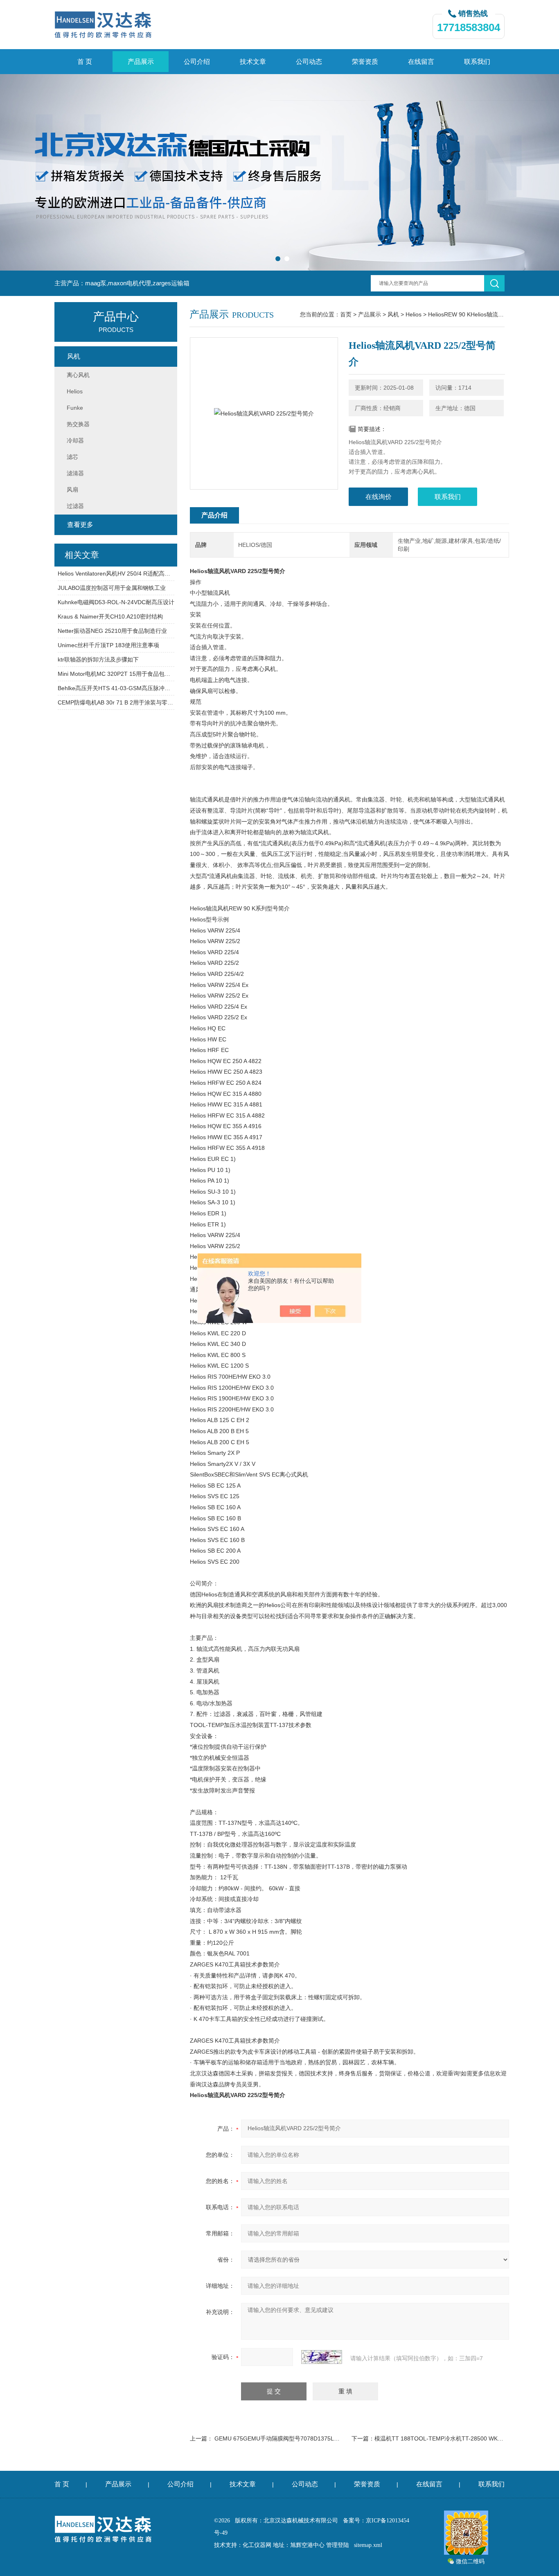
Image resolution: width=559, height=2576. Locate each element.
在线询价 (379, 497)
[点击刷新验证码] (322, 2357)
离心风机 (78, 375)
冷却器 (75, 440)
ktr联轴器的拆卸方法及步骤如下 (98, 659)
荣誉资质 (365, 62)
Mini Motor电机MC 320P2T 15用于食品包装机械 (116, 674)
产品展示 (141, 62)
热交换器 (78, 424)
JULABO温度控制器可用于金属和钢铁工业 (112, 588)
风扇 (72, 490)
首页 (346, 314)
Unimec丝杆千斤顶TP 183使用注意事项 (108, 645)
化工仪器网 (257, 2545)
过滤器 (75, 506)
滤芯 (72, 457)
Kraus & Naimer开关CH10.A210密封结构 (110, 616)
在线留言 (421, 62)
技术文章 (253, 62)
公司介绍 (197, 62)
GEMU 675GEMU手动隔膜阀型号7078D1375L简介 (280, 2438)
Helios (414, 314)
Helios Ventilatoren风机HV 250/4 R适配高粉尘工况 (116, 573)
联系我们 (477, 62)
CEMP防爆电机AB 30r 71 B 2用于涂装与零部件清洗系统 (116, 702)
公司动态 (309, 62)
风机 (393, 314)
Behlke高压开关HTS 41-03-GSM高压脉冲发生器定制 (116, 688)
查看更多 (80, 525)
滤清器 (75, 473)
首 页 (85, 62)
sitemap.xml (368, 2545)
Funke (75, 408)
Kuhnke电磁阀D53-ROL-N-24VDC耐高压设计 (116, 602)
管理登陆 (338, 2545)
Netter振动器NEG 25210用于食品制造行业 (112, 631)
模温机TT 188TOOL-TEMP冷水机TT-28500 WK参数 (442, 2438)
